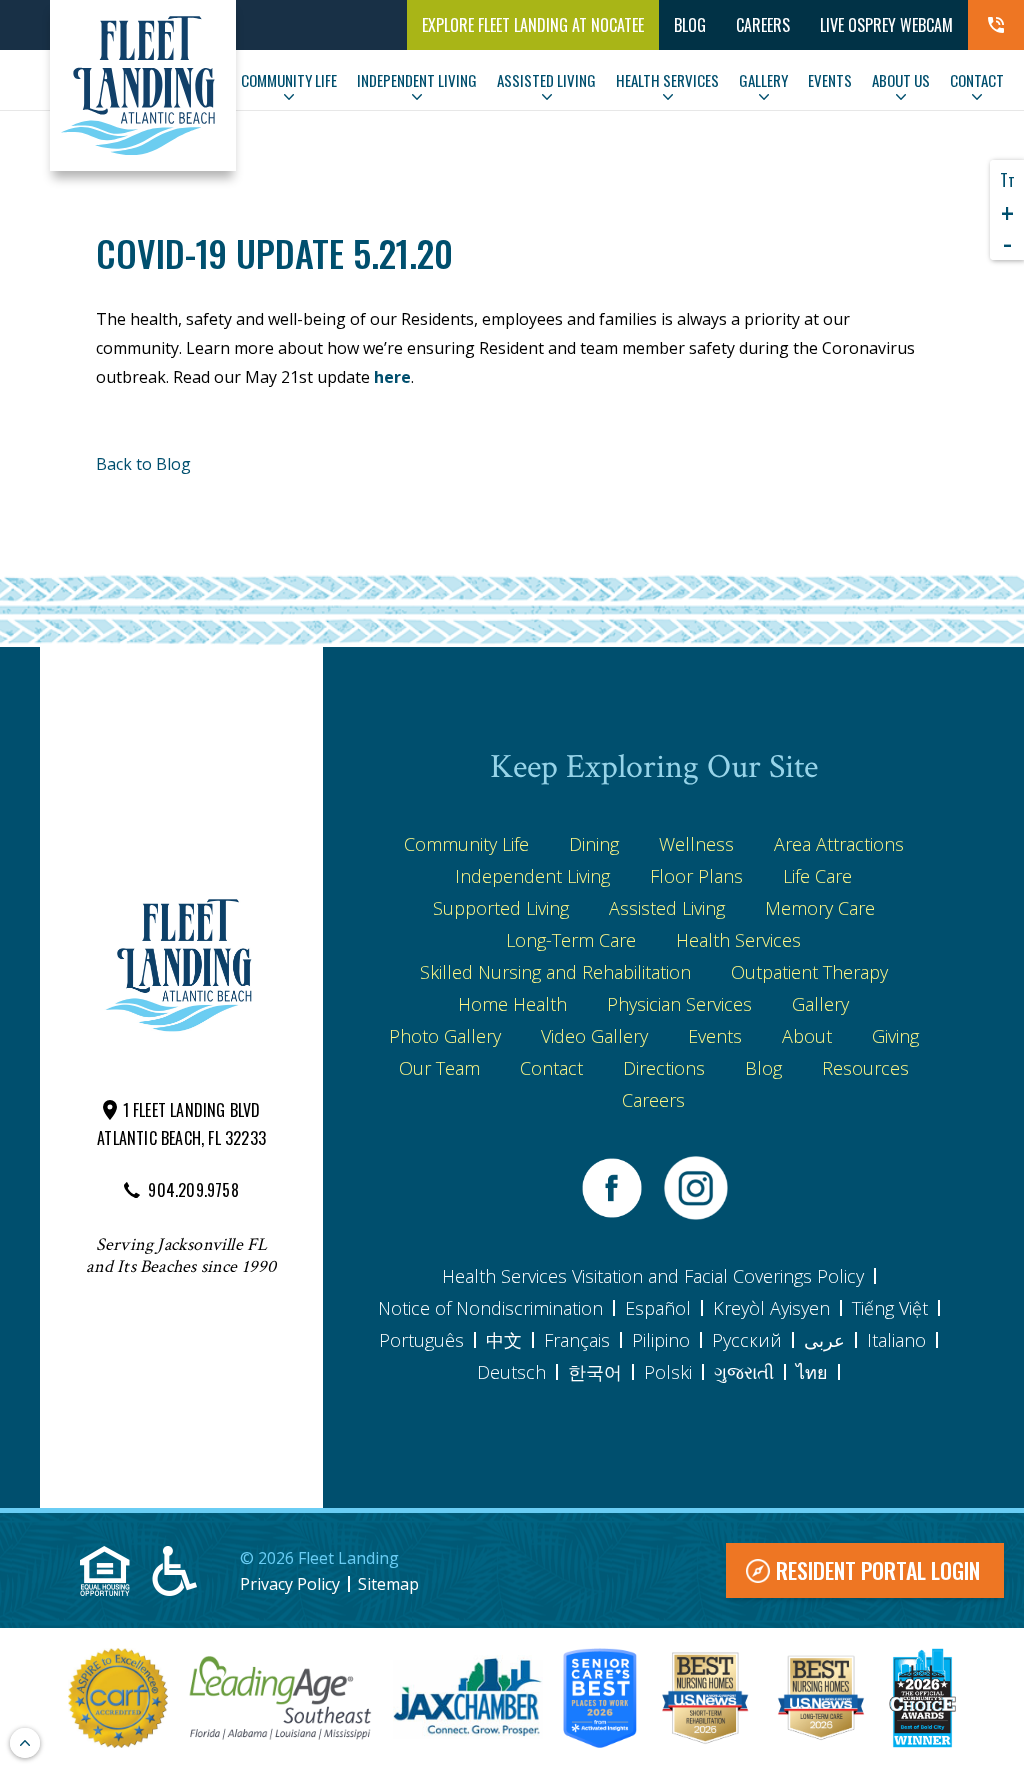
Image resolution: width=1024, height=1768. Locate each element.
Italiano (896, 1340)
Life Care (817, 876)
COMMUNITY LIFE (289, 80)
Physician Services (679, 1004)
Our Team (439, 1068)
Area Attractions (839, 844)
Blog (763, 1068)
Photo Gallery (445, 1036)
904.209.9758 (193, 1190)
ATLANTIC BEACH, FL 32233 (181, 1138)
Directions (664, 1068)
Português (421, 1340)
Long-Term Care (571, 940)
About (807, 1036)
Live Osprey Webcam (886, 25)
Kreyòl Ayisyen (771, 1308)
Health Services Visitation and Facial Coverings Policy (653, 1276)
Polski (668, 1372)
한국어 (595, 1372)
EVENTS (830, 80)
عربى (824, 1340)
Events (715, 1036)
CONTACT (977, 80)
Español (658, 1308)
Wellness (696, 844)
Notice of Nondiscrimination (490, 1308)
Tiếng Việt (890, 1308)
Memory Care (820, 908)
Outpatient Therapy (809, 972)
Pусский (747, 1340)
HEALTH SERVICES (667, 80)
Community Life (466, 844)
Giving (895, 1036)
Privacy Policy (290, 1584)
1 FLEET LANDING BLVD (192, 1110)
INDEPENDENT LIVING (417, 80)
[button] (996, 25)
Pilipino (661, 1340)
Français (577, 1340)
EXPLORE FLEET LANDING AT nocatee (533, 25)
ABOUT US (901, 80)
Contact (551, 1068)
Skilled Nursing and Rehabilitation (555, 972)
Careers (763, 25)
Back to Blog (143, 464)
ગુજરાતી (744, 1372)
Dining (594, 844)
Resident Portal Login (878, 1570)
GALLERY (763, 80)
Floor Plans (696, 876)
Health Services (738, 940)
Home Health (512, 1004)
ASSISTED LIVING (546, 80)
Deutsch (511, 1372)
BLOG (690, 25)
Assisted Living (667, 908)
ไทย (812, 1372)
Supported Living (501, 908)
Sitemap (388, 1584)
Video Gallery (594, 1036)
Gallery (820, 1004)
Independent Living (532, 876)
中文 (504, 1340)
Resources (865, 1068)
